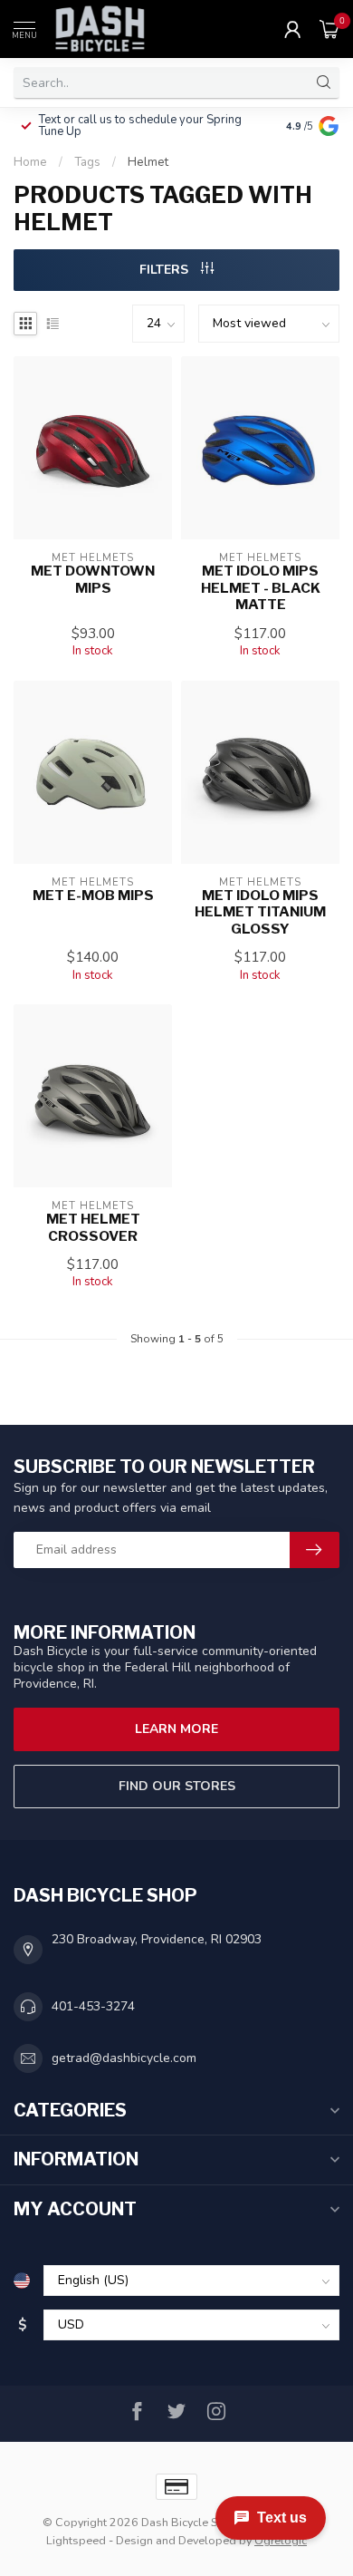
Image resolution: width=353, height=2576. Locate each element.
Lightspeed (76, 2540)
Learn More (176, 1729)
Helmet (148, 162)
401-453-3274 (93, 2006)
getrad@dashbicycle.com (124, 2058)
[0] (329, 29)
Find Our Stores (177, 1786)
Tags (87, 162)
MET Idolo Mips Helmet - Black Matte (261, 588)
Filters (166, 270)
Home (30, 162)
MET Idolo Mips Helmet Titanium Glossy (260, 912)
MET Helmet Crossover (93, 1227)
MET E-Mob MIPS (93, 896)
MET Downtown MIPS (93, 579)
